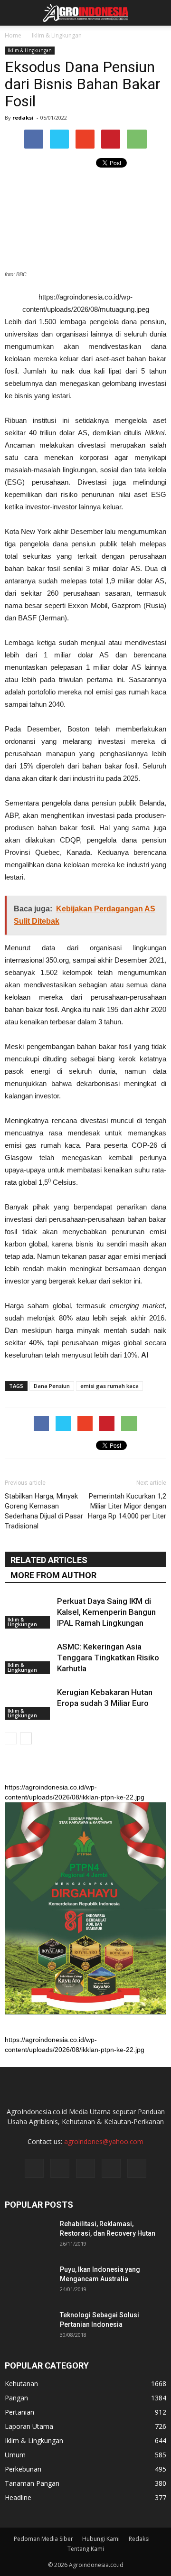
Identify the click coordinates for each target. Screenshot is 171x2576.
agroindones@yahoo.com (104, 2141)
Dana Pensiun (52, 1386)
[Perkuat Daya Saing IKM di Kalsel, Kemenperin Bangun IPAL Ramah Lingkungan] (28, 1612)
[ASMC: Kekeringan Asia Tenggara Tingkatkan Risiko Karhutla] (28, 1658)
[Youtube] (137, 2168)
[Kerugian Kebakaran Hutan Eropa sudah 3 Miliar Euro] (28, 1703)
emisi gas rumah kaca (109, 1386)
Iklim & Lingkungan (30, 50)
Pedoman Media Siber (43, 2539)
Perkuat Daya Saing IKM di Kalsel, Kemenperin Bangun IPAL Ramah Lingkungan (106, 1612)
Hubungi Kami (101, 2539)
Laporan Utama (29, 2426)
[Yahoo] (111, 2168)
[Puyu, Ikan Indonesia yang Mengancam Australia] (28, 2281)
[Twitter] (85, 2168)
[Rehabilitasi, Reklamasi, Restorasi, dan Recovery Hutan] (28, 2236)
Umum (15, 2455)
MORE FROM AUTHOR (53, 1575)
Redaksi (139, 2539)
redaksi (23, 117)
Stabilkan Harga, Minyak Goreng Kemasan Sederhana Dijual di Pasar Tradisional (44, 1511)
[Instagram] (60, 2168)
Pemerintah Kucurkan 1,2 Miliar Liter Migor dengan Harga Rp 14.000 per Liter (127, 1506)
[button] (158, 13)
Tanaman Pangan (32, 2483)
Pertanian (19, 2412)
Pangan (16, 2398)
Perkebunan (23, 2469)
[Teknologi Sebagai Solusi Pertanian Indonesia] (28, 2327)
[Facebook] (34, 2168)
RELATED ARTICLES (49, 1560)
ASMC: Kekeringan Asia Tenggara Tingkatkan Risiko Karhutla (108, 1658)
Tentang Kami (86, 2549)
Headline (18, 2497)
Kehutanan (21, 2384)
